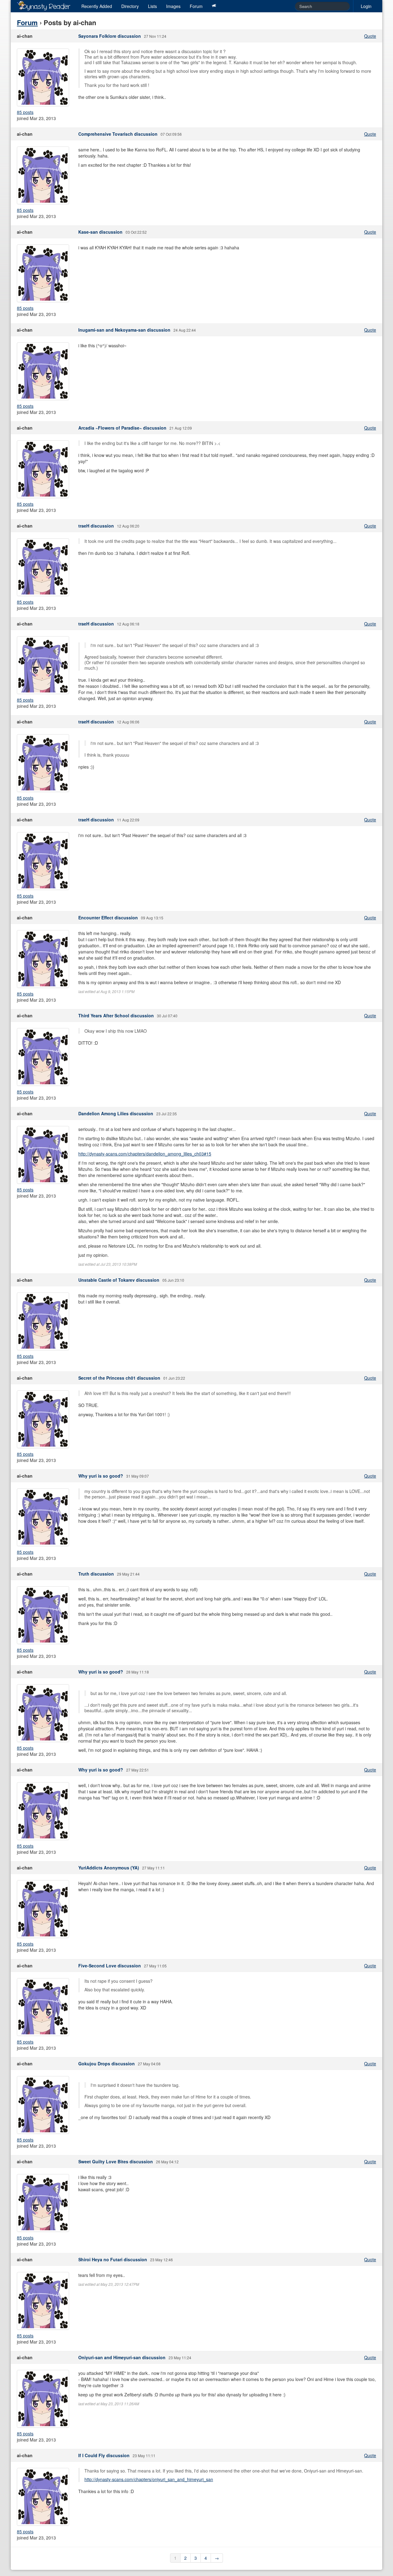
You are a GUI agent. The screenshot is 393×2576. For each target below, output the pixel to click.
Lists (152, 6)
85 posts (25, 112)
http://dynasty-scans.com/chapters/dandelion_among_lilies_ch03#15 (145, 1154)
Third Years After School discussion (116, 1015)
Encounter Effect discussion (108, 918)
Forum (196, 6)
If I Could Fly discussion (104, 2455)
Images (173, 6)
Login (366, 6)
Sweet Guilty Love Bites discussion (116, 2161)
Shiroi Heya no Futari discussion (113, 2259)
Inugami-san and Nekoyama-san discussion (124, 330)
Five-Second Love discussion (110, 1966)
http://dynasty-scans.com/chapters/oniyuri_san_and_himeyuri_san (149, 2479)
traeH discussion (96, 526)
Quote (370, 36)
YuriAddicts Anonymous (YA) (109, 1868)
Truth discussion (96, 1574)
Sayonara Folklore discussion (110, 36)
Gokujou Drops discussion (107, 2064)
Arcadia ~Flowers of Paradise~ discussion (122, 428)
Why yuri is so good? (101, 1476)
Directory (130, 6)
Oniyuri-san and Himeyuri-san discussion (122, 2357)
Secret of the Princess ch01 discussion (119, 1378)
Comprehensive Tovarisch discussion (118, 134)
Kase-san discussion (100, 232)
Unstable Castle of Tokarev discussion (119, 1280)
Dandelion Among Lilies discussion (116, 1113)
